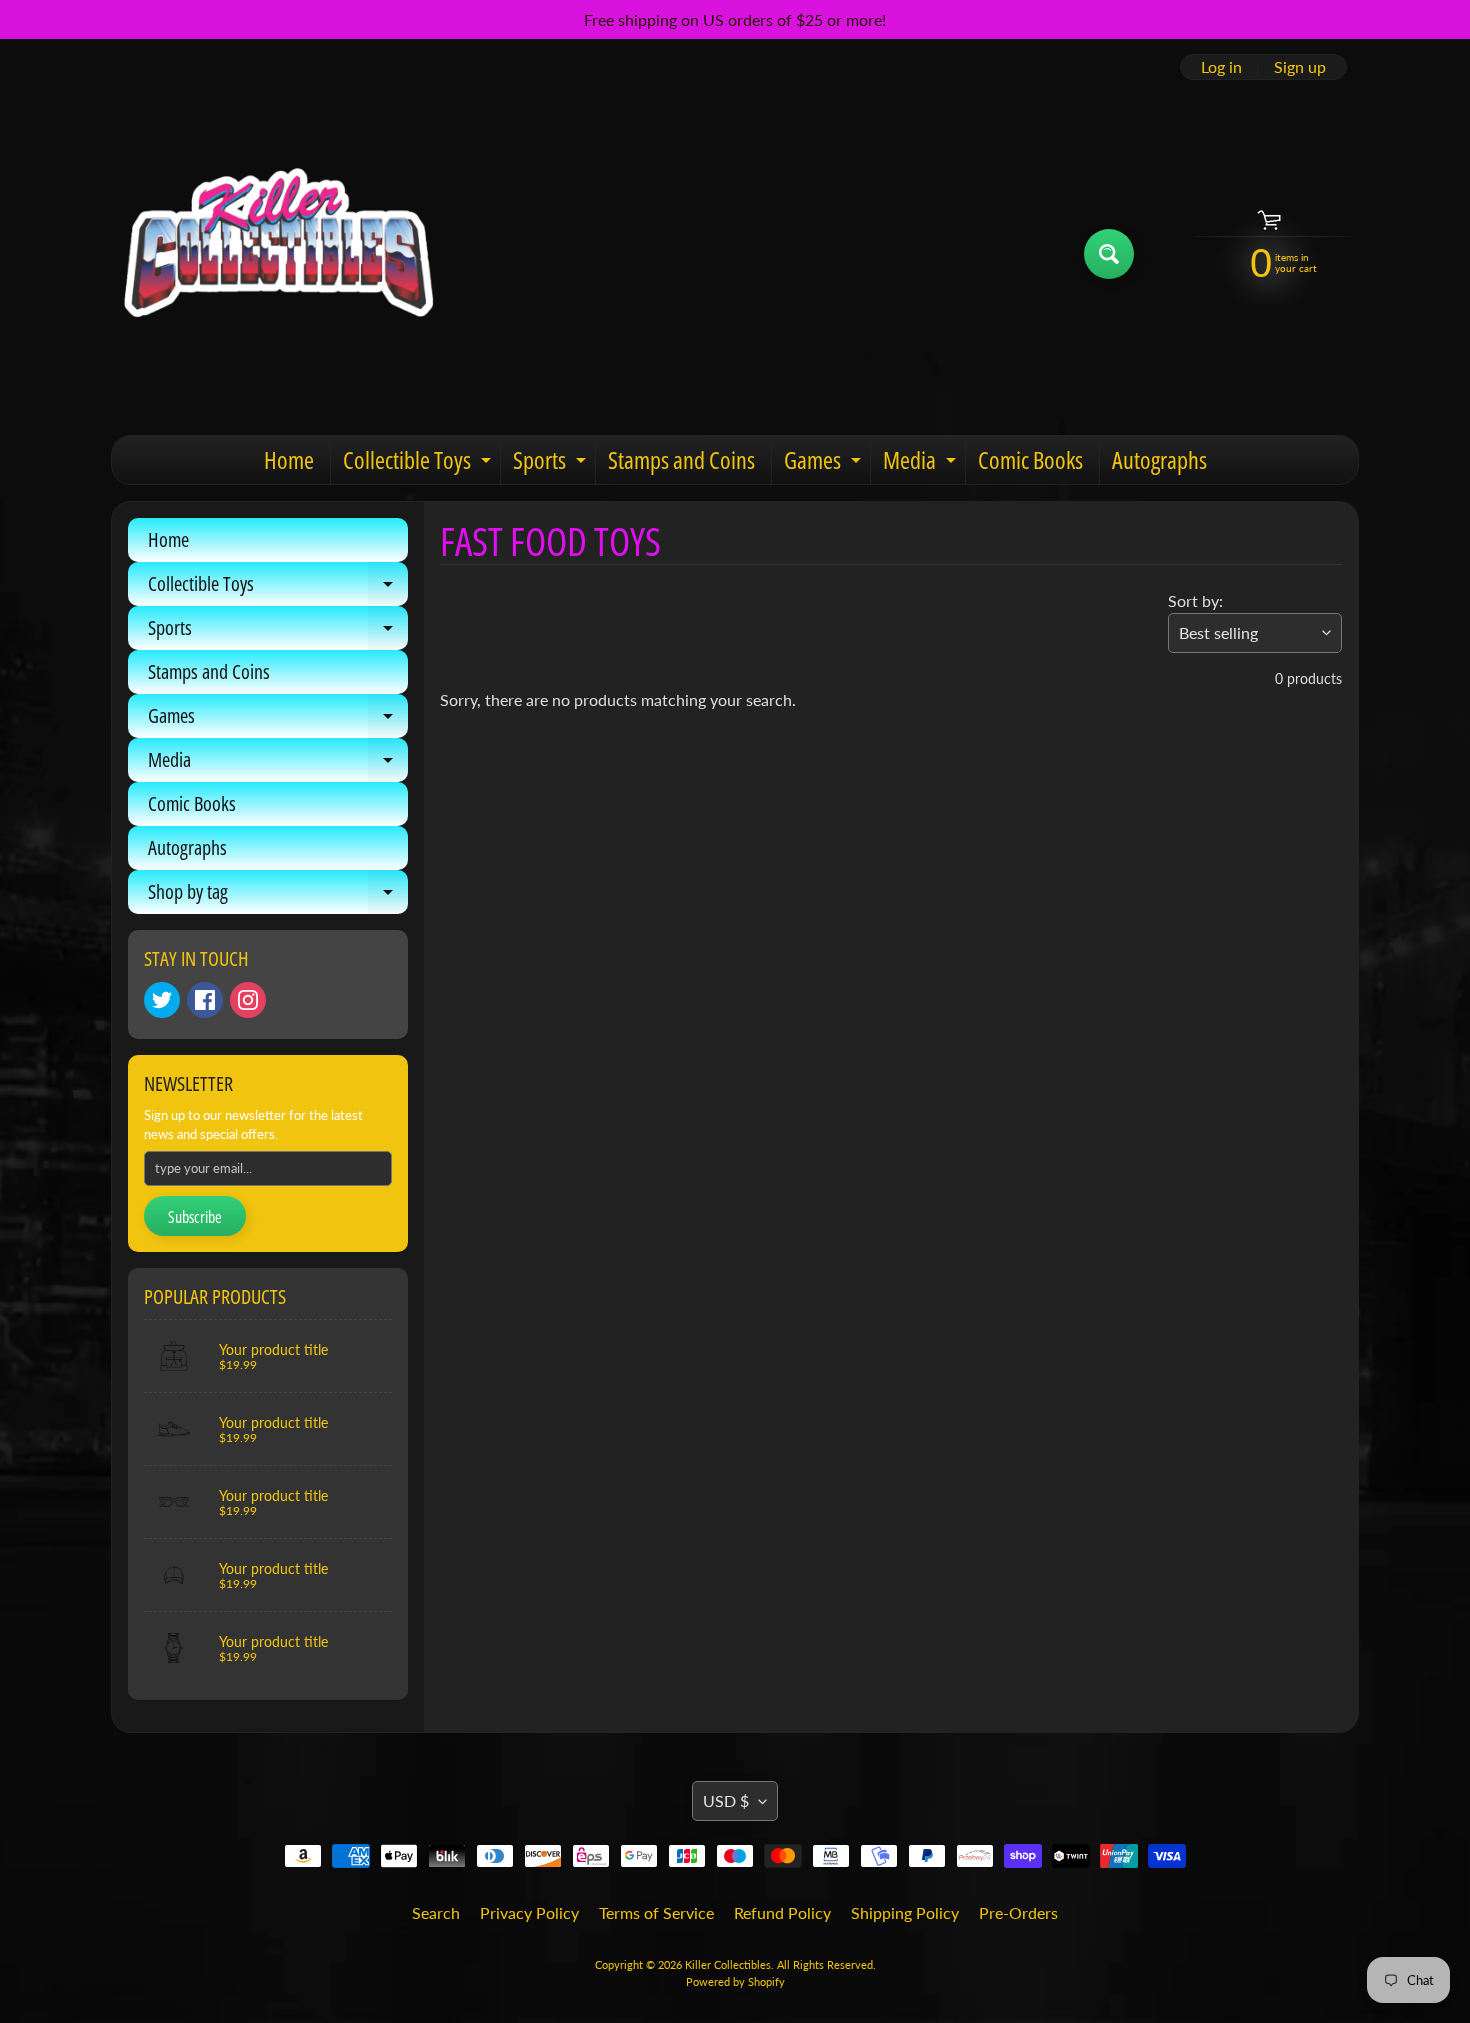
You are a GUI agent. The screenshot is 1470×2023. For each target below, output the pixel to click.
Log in (1221, 67)
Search (436, 1912)
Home (289, 459)
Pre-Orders (1018, 1912)
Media (922, 463)
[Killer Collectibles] (276, 254)
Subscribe (195, 1217)
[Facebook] (205, 1000)
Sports (552, 463)
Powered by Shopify (735, 1981)
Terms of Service (656, 1912)
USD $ (726, 1800)
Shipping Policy (905, 1912)
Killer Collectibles (728, 1964)
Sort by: (1195, 600)
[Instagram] (248, 1000)
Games (825, 463)
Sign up (1300, 67)
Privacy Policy (529, 1912)
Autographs (1159, 459)
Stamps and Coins (681, 459)
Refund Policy (782, 1912)
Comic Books (1030, 459)
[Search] (1109, 254)
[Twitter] (162, 1000)
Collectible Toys (419, 463)
